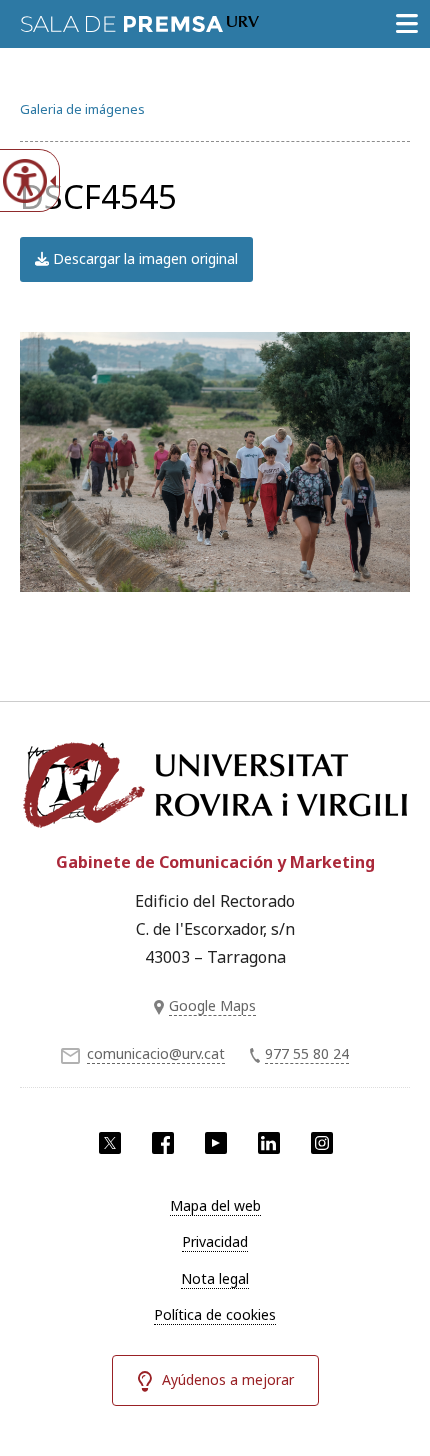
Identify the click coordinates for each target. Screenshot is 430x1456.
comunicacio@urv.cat (156, 1053)
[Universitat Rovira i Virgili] (215, 785)
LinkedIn (269, 1143)
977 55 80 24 (307, 1053)
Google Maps (212, 1005)
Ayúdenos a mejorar (228, 1379)
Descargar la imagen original (143, 258)
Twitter (110, 1143)
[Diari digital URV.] (140, 20)
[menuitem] (215, 1206)
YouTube (216, 1143)
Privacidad (215, 1241)
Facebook (163, 1143)
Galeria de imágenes (82, 109)
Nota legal (215, 1278)
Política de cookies (215, 1314)
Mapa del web (215, 1205)
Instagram (322, 1143)
